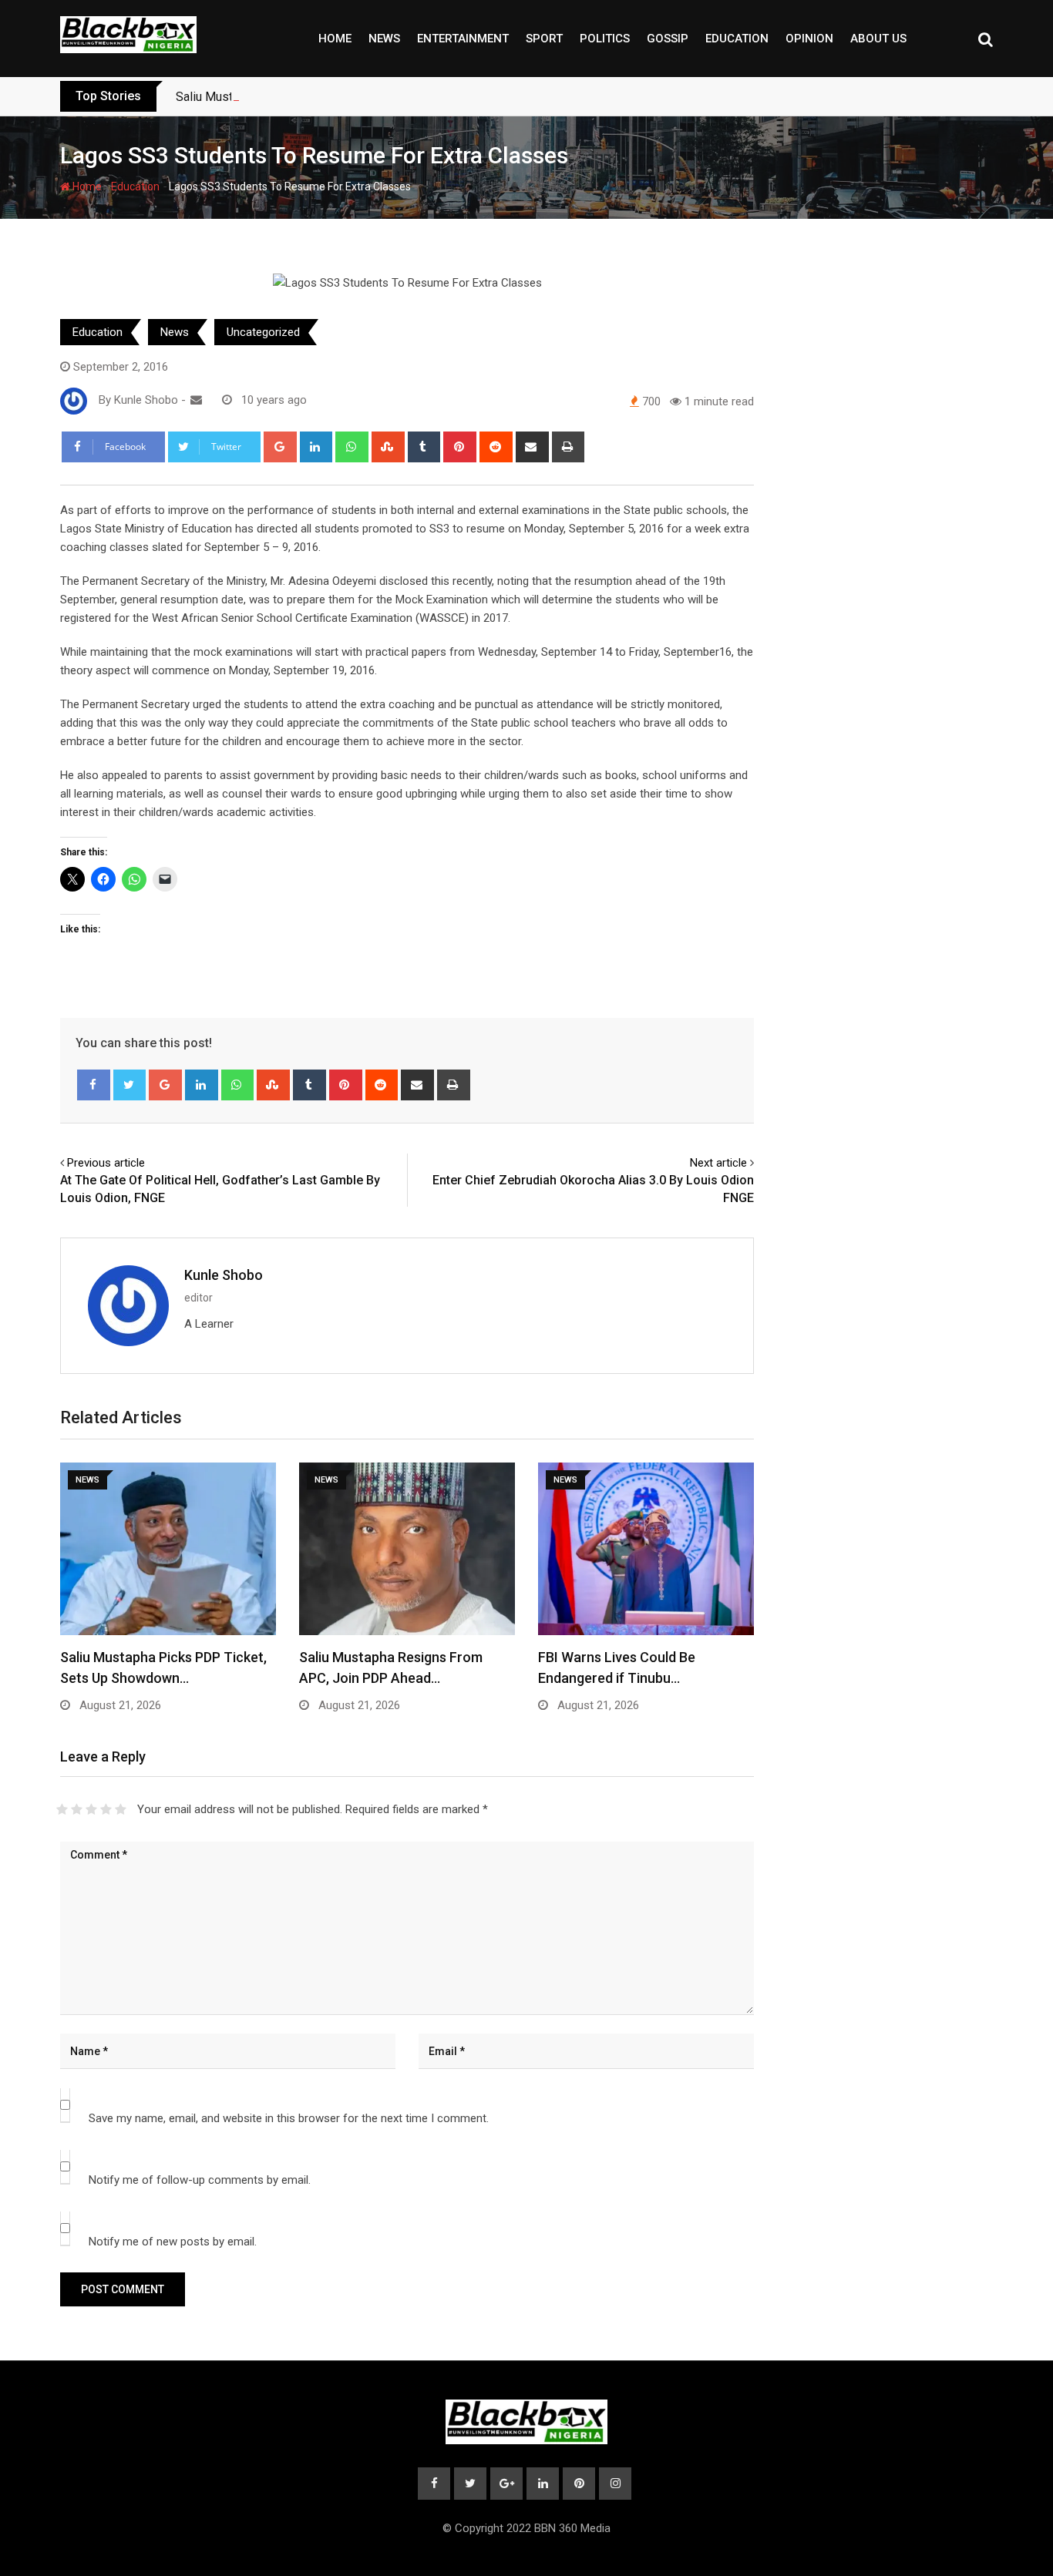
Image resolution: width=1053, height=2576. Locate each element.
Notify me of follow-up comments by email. (200, 2180)
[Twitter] (130, 1085)
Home (335, 39)
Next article (718, 1163)
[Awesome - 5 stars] (121, 1809)
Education (737, 39)
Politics (605, 39)
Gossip (668, 39)
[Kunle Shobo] (196, 400)
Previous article (106, 1163)
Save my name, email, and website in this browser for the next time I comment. (289, 2118)
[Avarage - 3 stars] (91, 1809)
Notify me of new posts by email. (173, 2242)
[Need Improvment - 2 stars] (77, 1809)
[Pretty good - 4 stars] (106, 1809)
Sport (544, 39)
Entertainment (463, 39)
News (384, 39)
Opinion (809, 39)
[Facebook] (94, 1085)
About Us (878, 39)
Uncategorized (263, 332)
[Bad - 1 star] (62, 1809)
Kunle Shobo (224, 1275)
